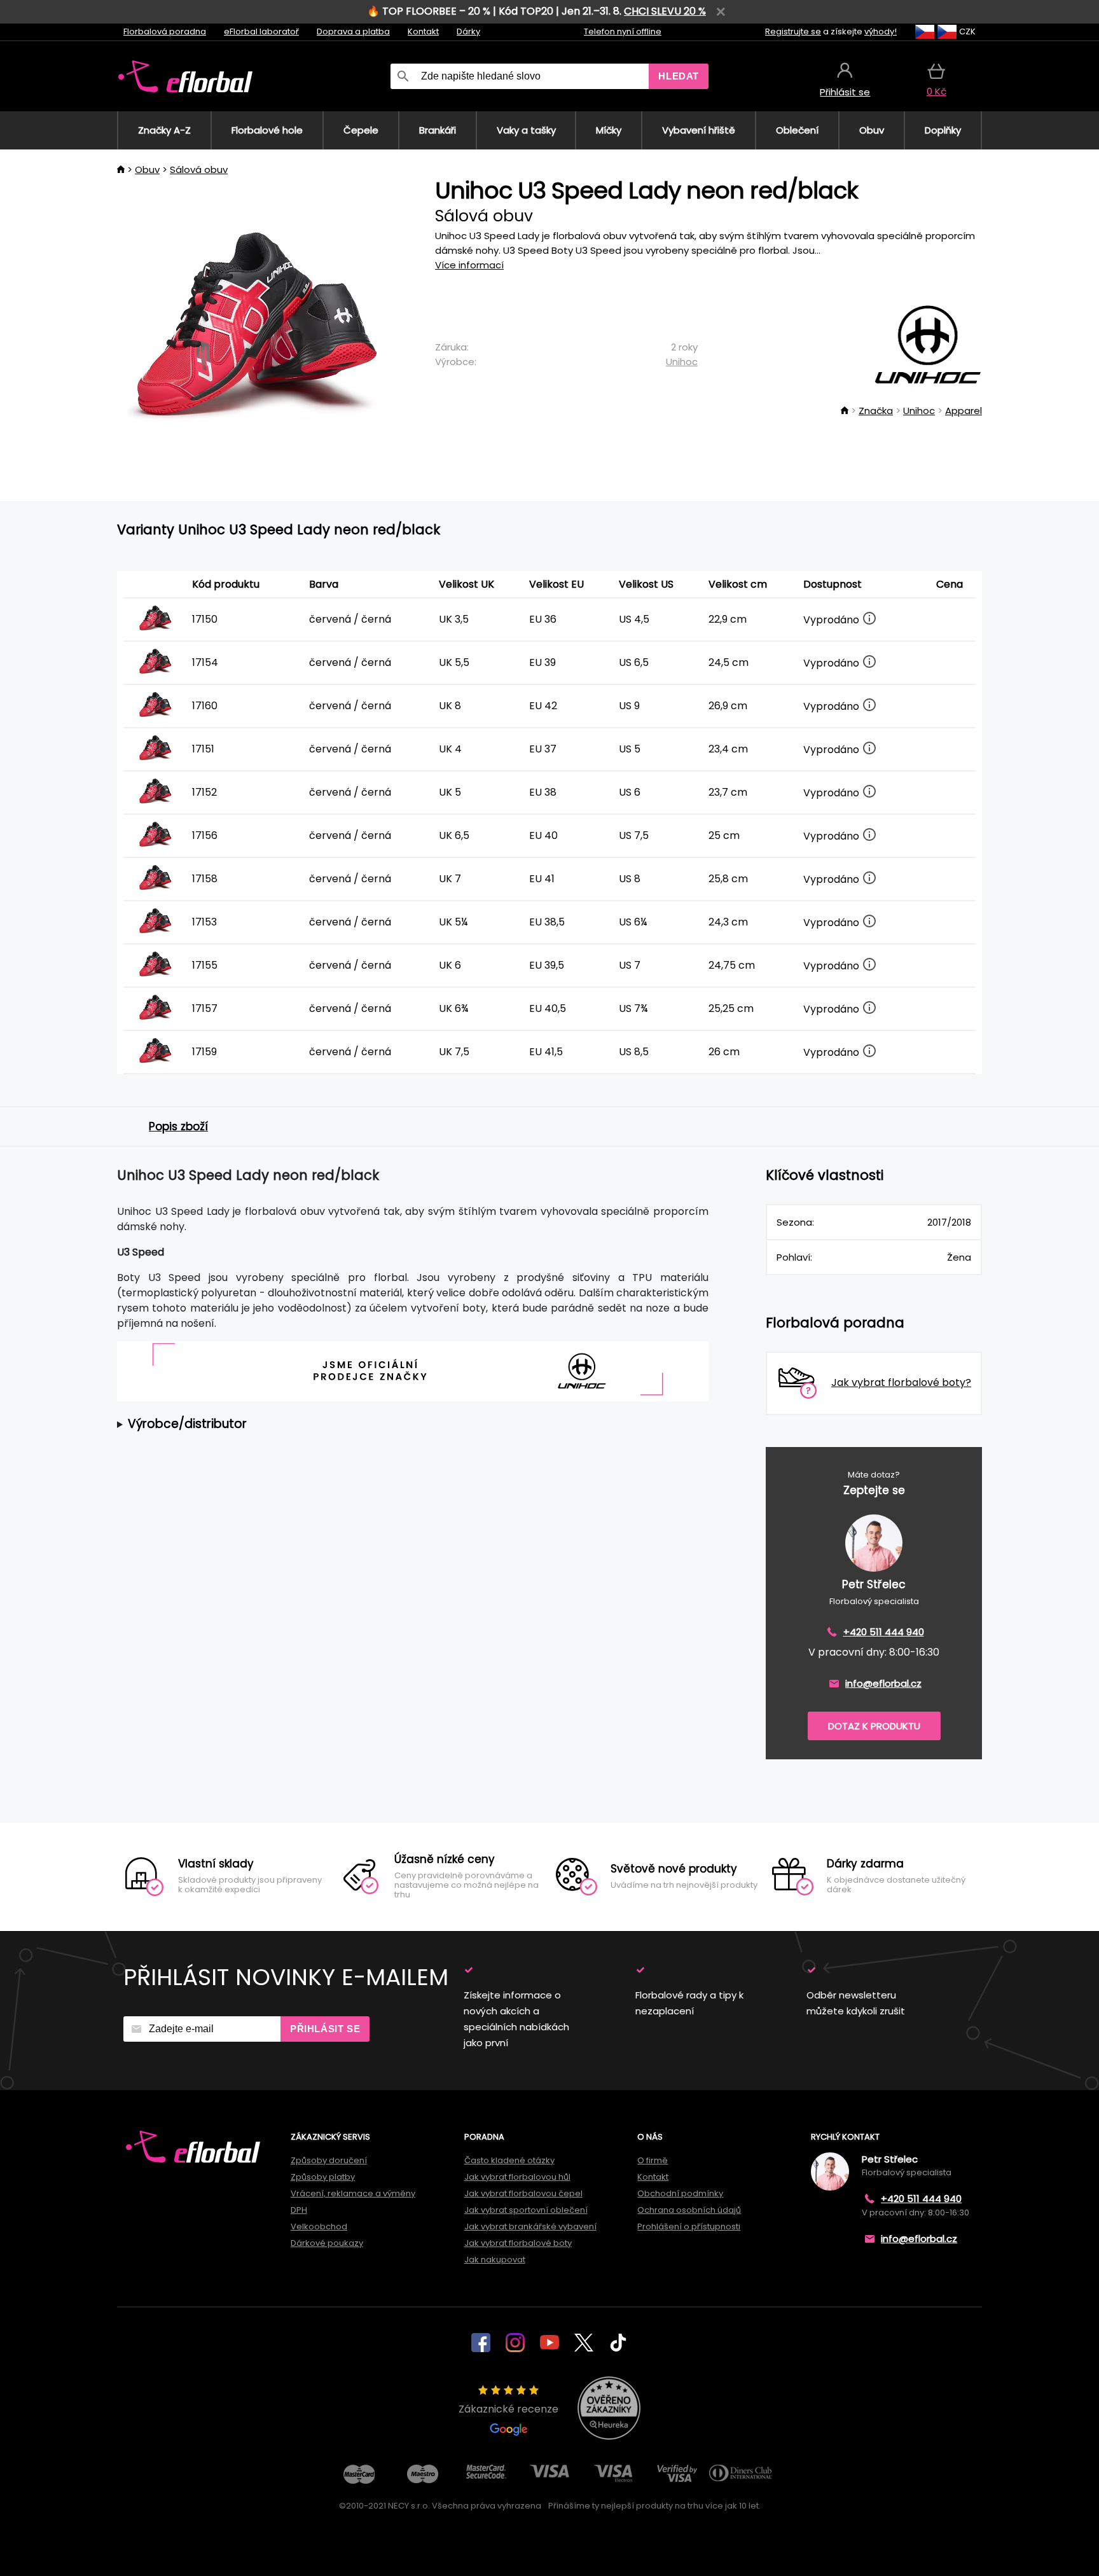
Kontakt (423, 31)
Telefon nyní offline (623, 31)
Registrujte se (793, 31)
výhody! (881, 31)
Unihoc (682, 362)
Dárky (468, 31)
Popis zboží (178, 1126)
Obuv (147, 170)
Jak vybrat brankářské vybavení (530, 2226)
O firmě (653, 2160)
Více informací (469, 265)
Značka (876, 411)
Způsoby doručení (329, 2160)
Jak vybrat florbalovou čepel (523, 2193)
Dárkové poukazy (327, 2243)
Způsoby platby (323, 2177)
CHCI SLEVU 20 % (665, 11)
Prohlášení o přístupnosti (689, 2226)
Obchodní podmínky (680, 2193)
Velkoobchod (319, 2226)
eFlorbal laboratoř (261, 31)
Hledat (679, 76)
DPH (299, 2210)
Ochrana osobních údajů (689, 2210)
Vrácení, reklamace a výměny (353, 2193)
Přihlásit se (325, 2029)
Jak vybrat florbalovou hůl (517, 2177)
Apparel (964, 411)
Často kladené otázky (509, 2160)
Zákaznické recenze (508, 2409)
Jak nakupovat (495, 2260)
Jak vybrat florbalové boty (518, 2243)
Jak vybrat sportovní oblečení (526, 2210)
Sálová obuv (199, 170)
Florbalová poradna (165, 31)
